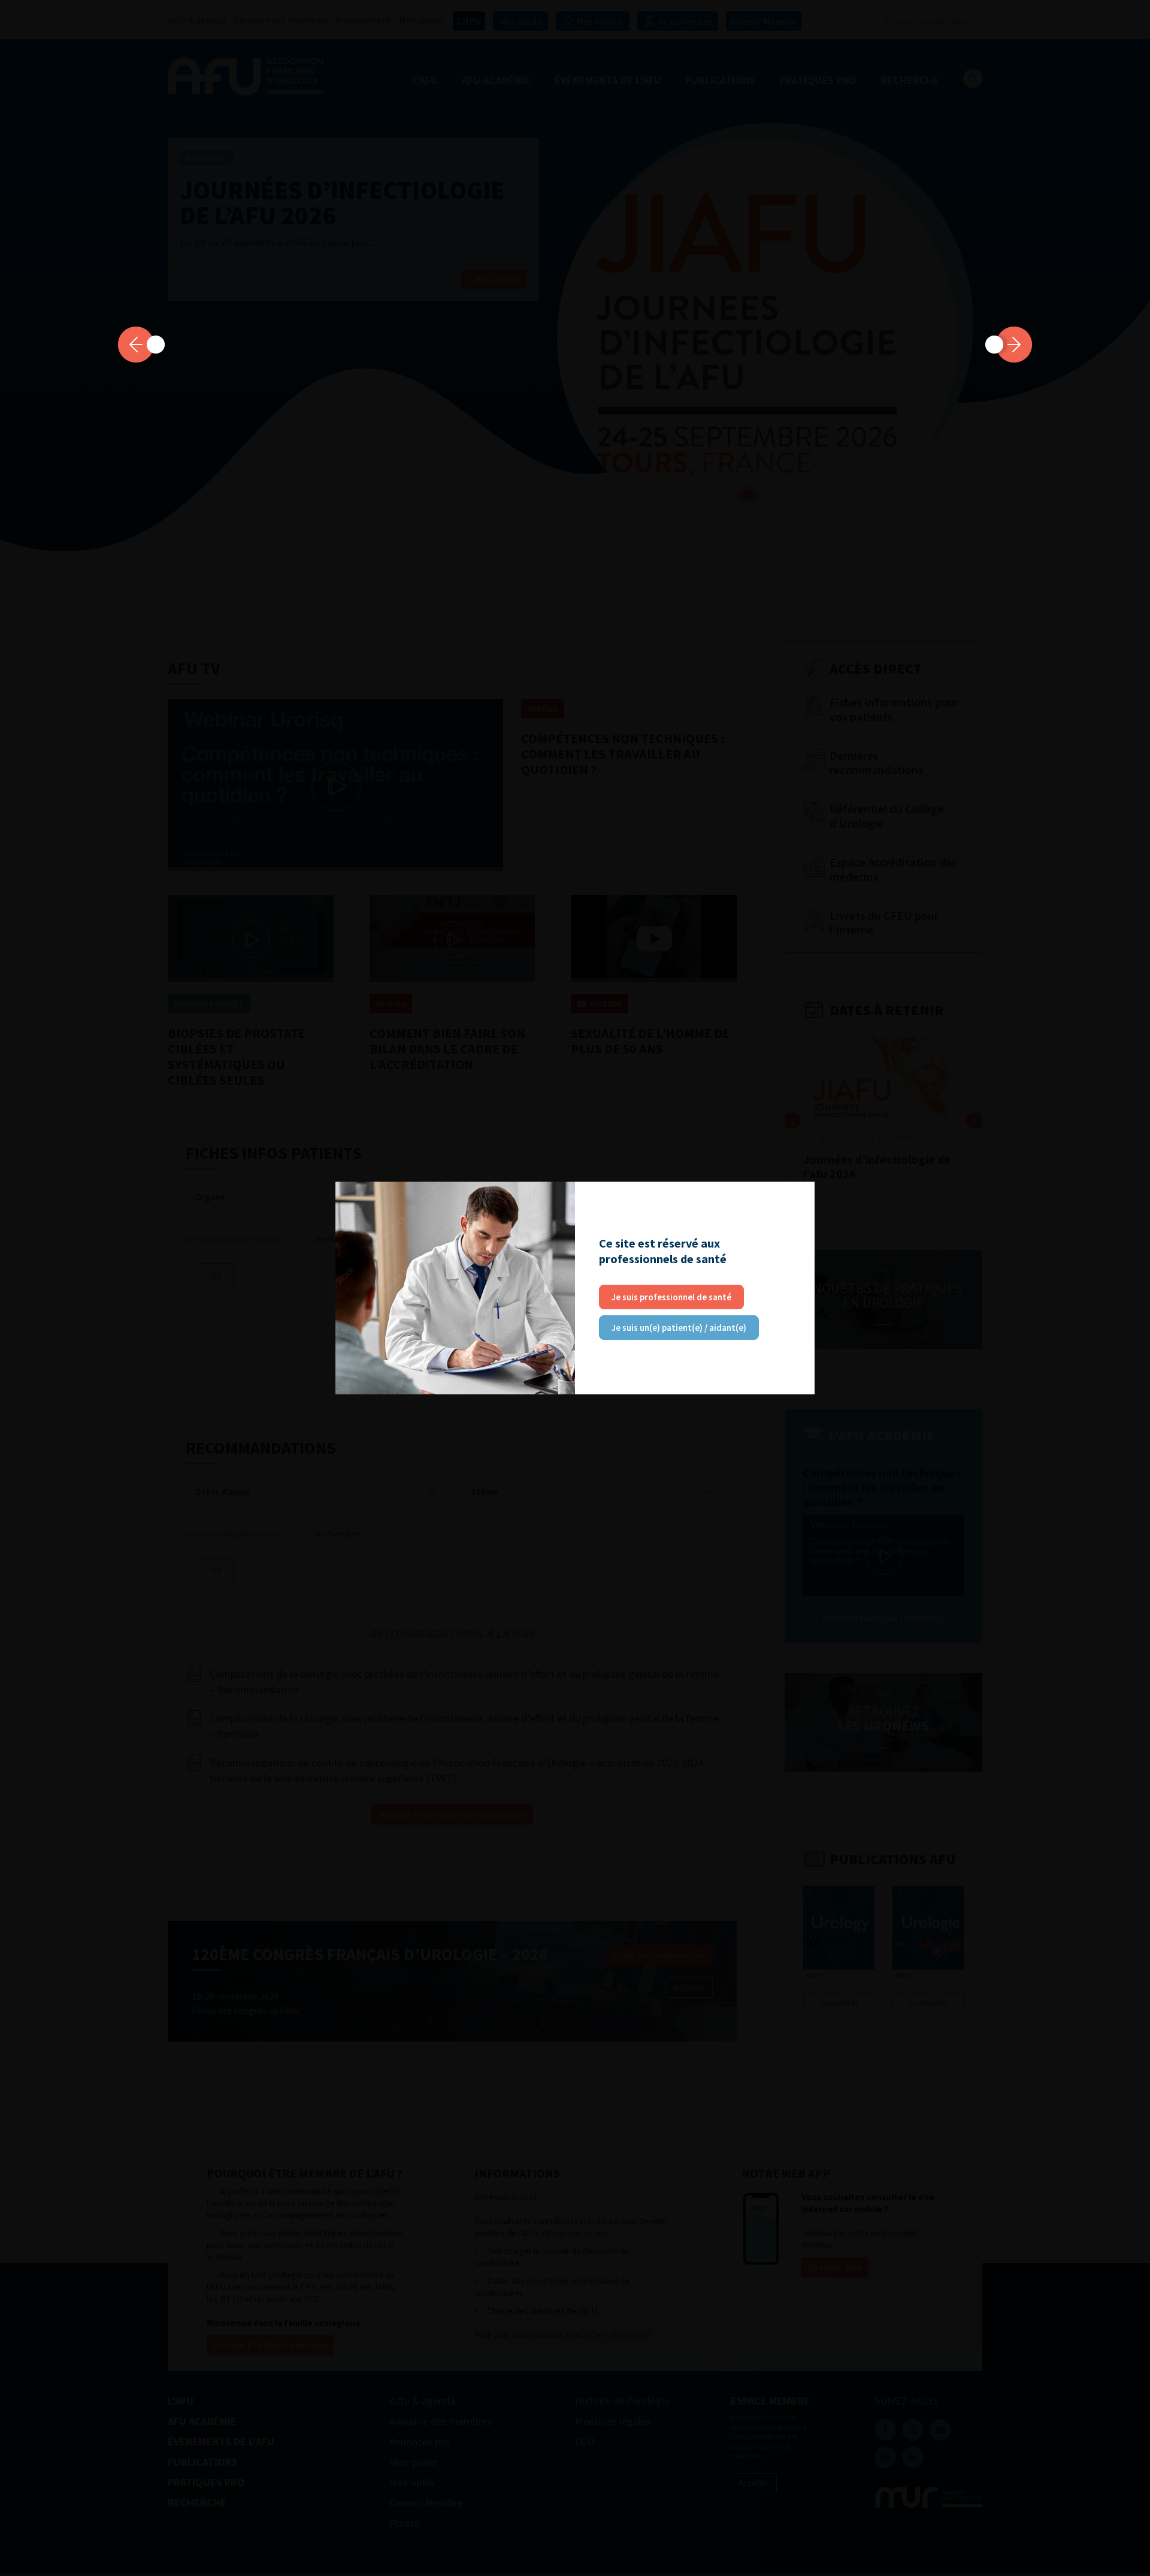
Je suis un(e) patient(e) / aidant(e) (679, 1328)
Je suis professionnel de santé (671, 1297)
